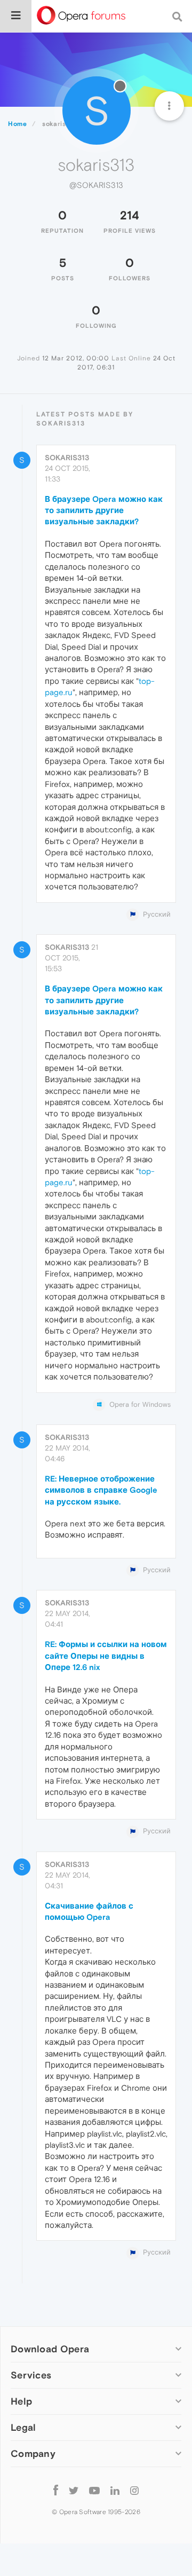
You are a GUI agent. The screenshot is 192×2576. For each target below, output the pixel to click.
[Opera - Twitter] (74, 2490)
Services (31, 2375)
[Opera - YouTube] (94, 2490)
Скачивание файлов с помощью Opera (89, 1911)
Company (33, 2453)
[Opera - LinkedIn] (115, 2490)
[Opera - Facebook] (56, 2490)
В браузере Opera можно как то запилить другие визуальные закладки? (104, 510)
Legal (23, 2427)
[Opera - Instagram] (134, 2490)
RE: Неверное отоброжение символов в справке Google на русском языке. (101, 1490)
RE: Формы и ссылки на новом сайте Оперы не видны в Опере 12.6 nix (106, 1656)
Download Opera (50, 2349)
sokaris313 (67, 458)
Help (21, 2401)
